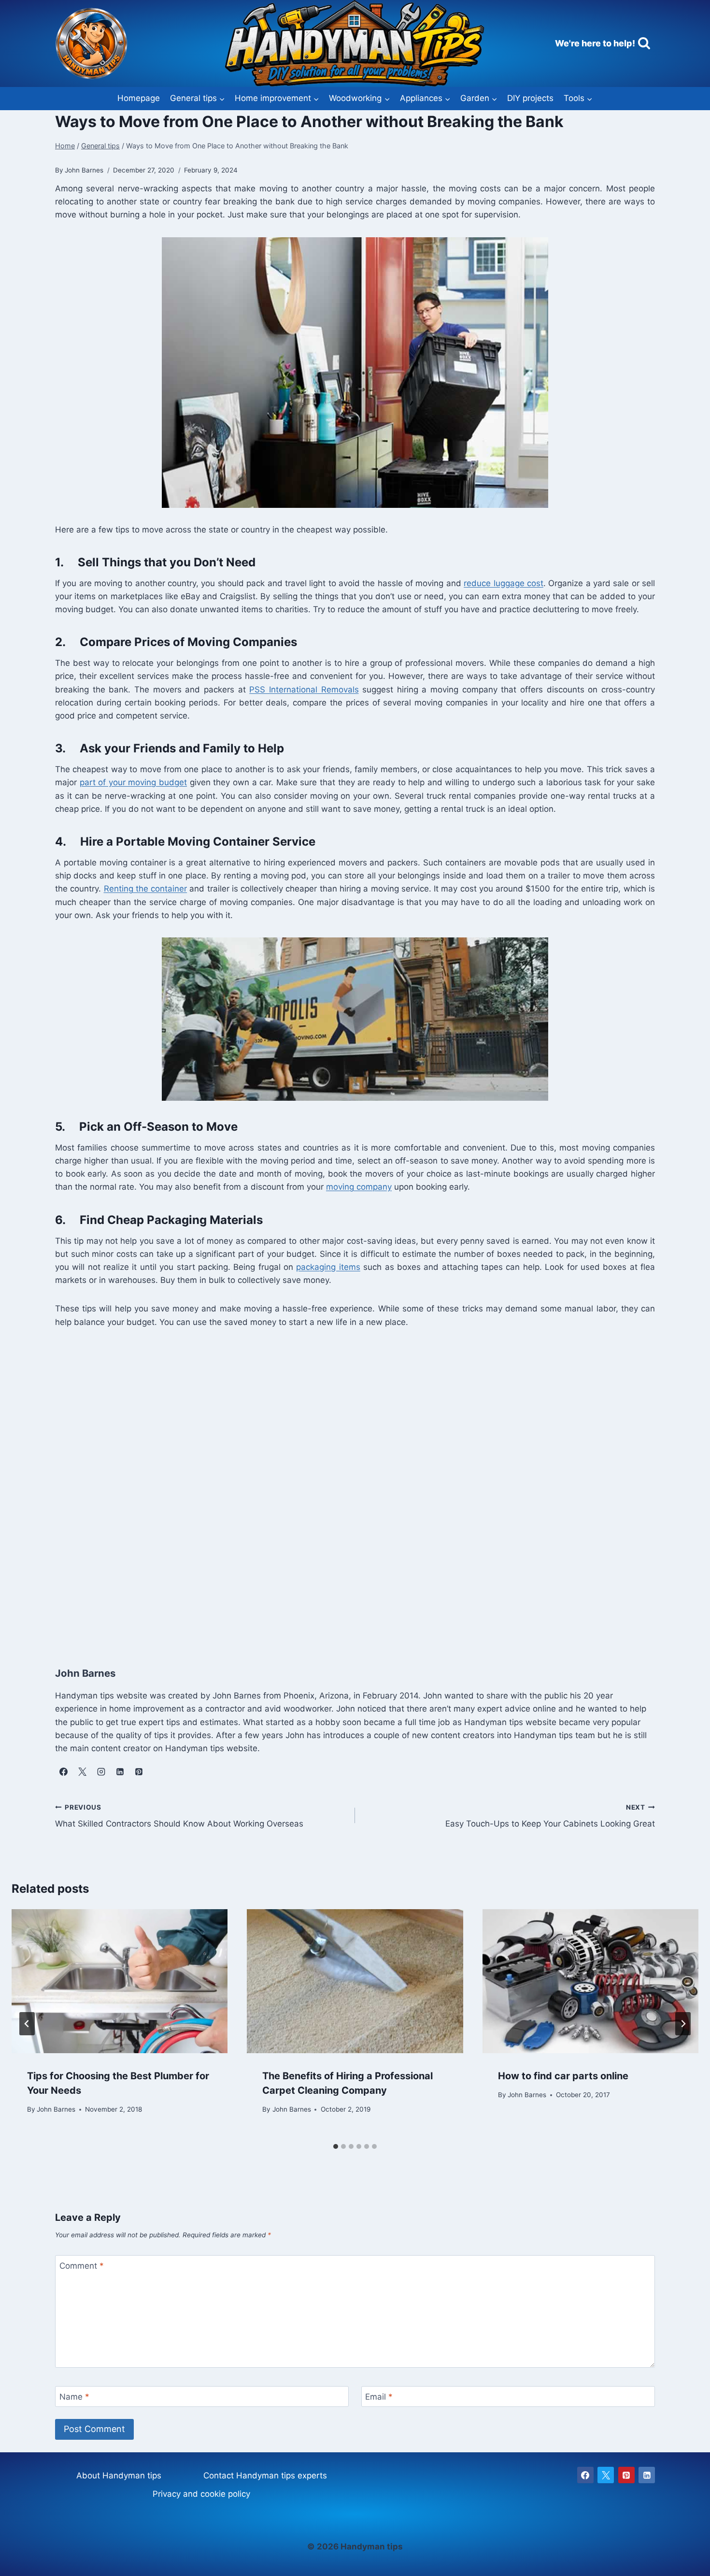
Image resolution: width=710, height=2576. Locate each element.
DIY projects (530, 98)
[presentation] (120, 1981)
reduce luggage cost (504, 583)
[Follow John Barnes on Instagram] (101, 1771)
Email (379, 2397)
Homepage (139, 98)
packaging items (328, 1267)
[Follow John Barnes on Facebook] (63, 1771)
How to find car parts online (563, 2076)
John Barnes (56, 2109)
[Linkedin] (647, 2475)
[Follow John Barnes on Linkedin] (120, 1771)
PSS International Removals (304, 690)
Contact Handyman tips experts (265, 2475)
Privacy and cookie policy (201, 2494)
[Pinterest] (626, 2475)
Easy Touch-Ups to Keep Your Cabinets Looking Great (550, 1816)
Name (74, 2397)
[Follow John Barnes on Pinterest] (139, 1771)
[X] (606, 2475)
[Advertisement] (345, 1487)
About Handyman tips (119, 2475)
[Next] (683, 2024)
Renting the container (146, 889)
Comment (82, 2266)
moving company (359, 1187)
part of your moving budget (133, 782)
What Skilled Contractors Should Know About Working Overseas (179, 1816)
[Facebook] (585, 2475)
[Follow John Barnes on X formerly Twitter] (82, 1771)
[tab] (336, 2146)
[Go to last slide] (27, 2024)
